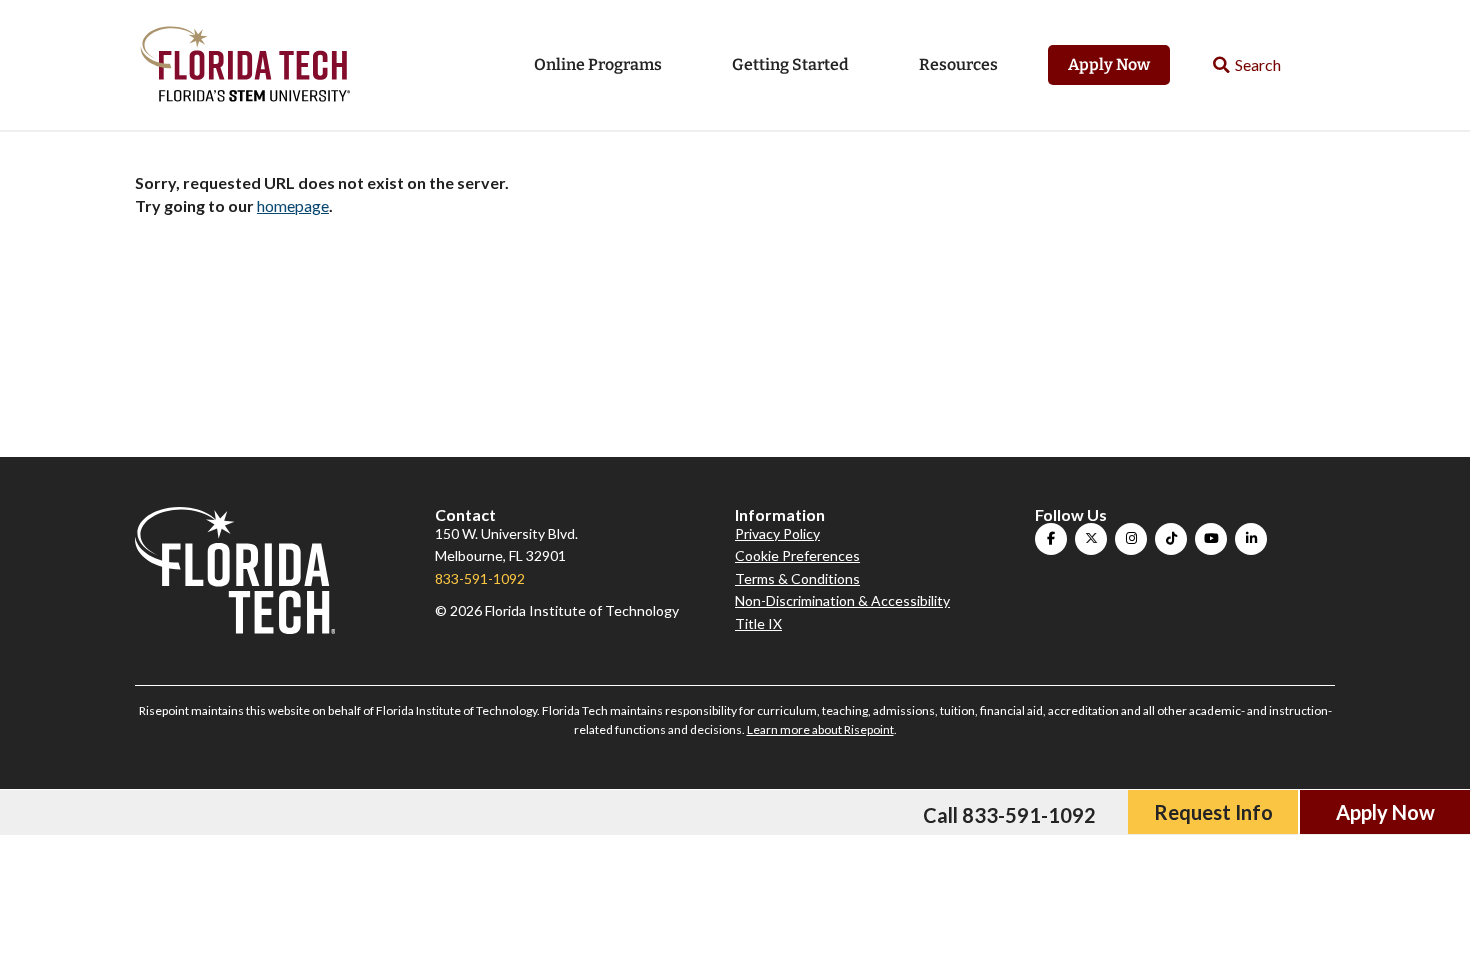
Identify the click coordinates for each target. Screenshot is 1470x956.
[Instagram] (1131, 539)
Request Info (1213, 812)
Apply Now (1109, 64)
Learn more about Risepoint (820, 729)
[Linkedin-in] (1251, 539)
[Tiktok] (1171, 539)
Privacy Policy (777, 533)
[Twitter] (1091, 539)
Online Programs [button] (598, 64)
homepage (293, 205)
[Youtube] (1211, 539)
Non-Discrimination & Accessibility (842, 600)
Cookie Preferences (797, 555)
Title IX (758, 623)
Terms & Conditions (797, 578)
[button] (1247, 65)
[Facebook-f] (1051, 539)
